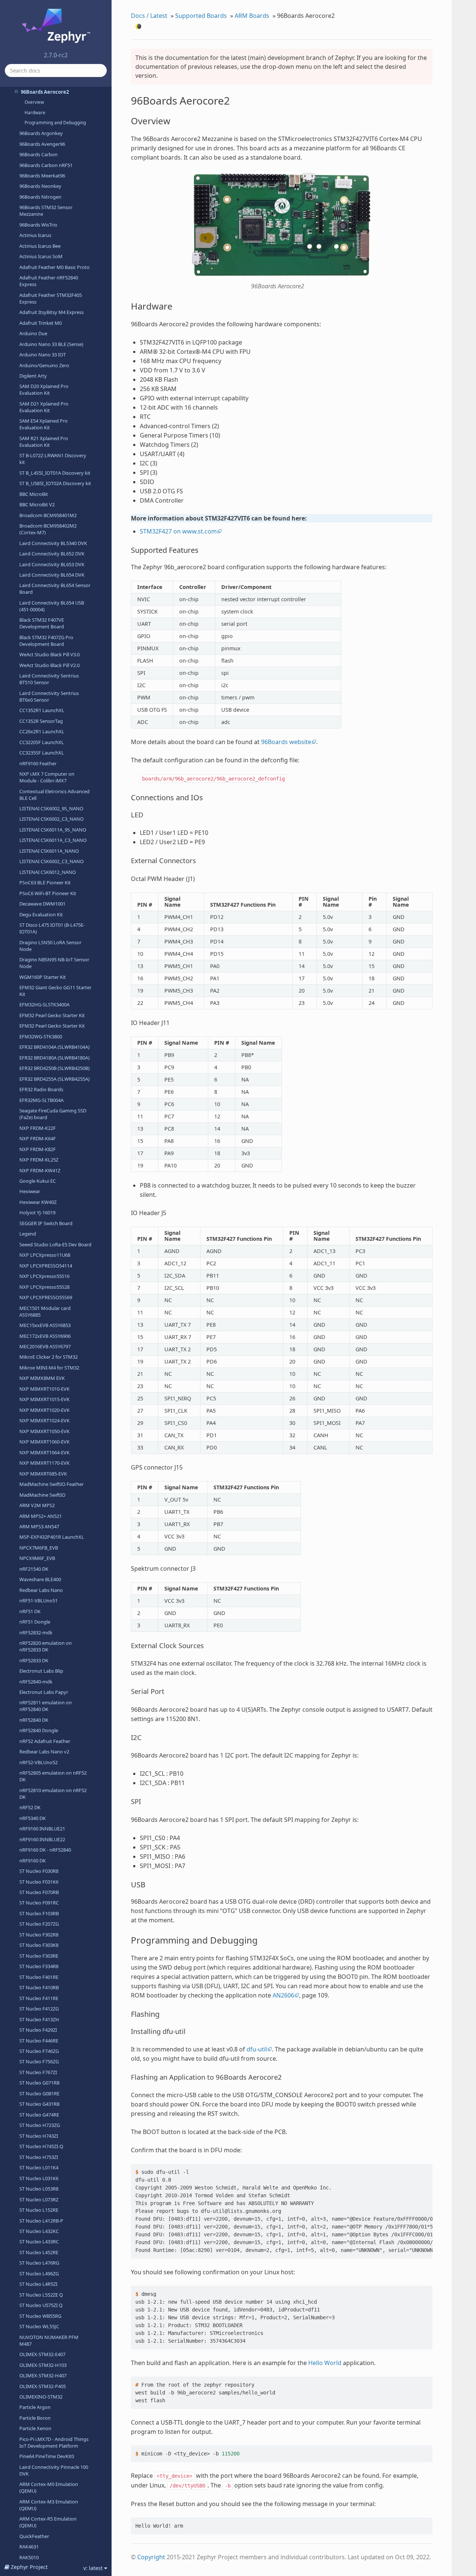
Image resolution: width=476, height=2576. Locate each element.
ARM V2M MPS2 (37, 1505)
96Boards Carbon (38, 154)
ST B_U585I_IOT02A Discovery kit (55, 483)
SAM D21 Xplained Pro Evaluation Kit (44, 407)
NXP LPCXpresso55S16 (44, 1276)
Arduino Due (33, 333)
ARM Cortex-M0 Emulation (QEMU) (49, 2487)
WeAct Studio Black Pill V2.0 (49, 665)
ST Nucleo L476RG (39, 2263)
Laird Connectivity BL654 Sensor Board (55, 589)
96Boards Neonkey (40, 186)
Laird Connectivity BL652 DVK (52, 554)
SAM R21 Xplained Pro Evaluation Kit (44, 442)
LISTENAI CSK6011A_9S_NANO (53, 830)
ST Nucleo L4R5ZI (38, 2284)
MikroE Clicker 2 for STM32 (49, 1357)
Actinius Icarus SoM (41, 256)
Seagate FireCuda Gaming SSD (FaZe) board (53, 1114)
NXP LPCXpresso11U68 (45, 1255)
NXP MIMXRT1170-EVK (44, 1463)
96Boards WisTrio (38, 225)
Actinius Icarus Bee (40, 246)
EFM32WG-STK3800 (41, 1037)
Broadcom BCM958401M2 (48, 515)
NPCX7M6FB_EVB (39, 1548)
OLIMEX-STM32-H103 (43, 2365)
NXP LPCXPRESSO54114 (46, 1266)
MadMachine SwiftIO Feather (52, 1484)
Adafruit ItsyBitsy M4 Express (52, 312)
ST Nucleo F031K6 (39, 1882)
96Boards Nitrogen (40, 197)
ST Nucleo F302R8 (39, 1935)
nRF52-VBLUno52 (38, 1762)
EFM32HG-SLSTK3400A (44, 1005)
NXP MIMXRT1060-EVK (44, 1442)
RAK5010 (29, 2557)
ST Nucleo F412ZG (39, 2009)
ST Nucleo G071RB (39, 2083)
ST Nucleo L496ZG (39, 2274)
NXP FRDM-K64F (38, 1138)
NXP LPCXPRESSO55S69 (46, 1297)
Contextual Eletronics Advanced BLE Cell (54, 795)
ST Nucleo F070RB (39, 1892)
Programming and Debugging (55, 123)
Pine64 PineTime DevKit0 (47, 2456)
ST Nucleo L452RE (39, 2252)
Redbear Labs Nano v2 (44, 1752)
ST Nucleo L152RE (39, 2210)
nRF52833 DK (34, 1660)
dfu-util (257, 2049)
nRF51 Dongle (35, 1622)
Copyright (151, 2557)
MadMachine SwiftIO (42, 1495)
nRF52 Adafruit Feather (45, 1741)
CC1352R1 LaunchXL (42, 710)
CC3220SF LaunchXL (42, 742)
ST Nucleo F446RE (39, 2041)
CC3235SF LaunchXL (42, 753)
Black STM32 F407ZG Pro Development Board (46, 641)
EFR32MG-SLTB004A (41, 1100)
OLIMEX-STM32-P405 (43, 2386)
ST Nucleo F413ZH (39, 2019)
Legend (28, 1234)
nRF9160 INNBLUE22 (42, 1839)
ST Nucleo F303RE (39, 1956)
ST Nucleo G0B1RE (39, 2093)
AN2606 (283, 1995)
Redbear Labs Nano (41, 1590)
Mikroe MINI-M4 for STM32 (49, 1368)
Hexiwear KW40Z (38, 1202)
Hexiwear (30, 1191)
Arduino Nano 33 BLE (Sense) (51, 344)
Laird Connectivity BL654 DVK (52, 575)
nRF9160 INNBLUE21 (42, 1829)
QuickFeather (34, 2536)
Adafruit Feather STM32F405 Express (51, 298)
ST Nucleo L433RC (39, 2242)
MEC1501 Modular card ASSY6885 (45, 1311)
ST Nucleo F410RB (39, 1987)
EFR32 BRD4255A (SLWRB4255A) (54, 1079)
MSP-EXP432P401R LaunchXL (52, 1537)
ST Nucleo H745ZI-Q (41, 2146)
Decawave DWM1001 (42, 904)
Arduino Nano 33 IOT (43, 355)
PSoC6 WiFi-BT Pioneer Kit (48, 893)
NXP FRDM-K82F (38, 1149)
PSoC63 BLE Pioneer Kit (45, 882)
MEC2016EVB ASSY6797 (45, 1346)
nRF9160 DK (33, 1861)
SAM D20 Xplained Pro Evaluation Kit (44, 390)
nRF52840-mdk (36, 1682)
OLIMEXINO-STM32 (41, 2397)
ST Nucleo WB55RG (40, 2316)
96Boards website (286, 742)
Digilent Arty (33, 376)
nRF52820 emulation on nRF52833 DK (46, 1646)
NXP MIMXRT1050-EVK (44, 1431)
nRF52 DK (30, 1807)
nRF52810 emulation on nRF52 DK (53, 1794)
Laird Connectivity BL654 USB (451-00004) (52, 606)
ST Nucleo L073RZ (39, 2199)
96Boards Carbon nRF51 (46, 165)
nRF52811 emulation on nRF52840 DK (46, 1706)
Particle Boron (35, 2418)
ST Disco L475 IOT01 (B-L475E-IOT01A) (52, 928)
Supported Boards (201, 16)
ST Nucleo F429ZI (38, 2030)
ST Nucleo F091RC (39, 1903)
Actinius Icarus (35, 235)
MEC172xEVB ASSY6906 (45, 1336)
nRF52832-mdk (36, 1633)
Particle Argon (35, 2407)
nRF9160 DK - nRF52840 (45, 1850)
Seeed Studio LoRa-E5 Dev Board (55, 1244)
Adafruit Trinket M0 (41, 323)
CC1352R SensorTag (41, 721)
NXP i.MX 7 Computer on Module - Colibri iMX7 (47, 777)
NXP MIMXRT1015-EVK (44, 1399)
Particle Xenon (35, 2428)
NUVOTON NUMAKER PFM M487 (49, 2340)
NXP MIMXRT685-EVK (43, 1474)
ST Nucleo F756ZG (39, 2061)
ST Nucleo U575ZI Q (41, 2305)
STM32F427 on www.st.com (178, 531)
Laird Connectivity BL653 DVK (52, 564)
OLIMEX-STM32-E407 (42, 2354)
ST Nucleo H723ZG (40, 2125)
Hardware (35, 113)
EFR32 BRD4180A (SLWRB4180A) (54, 1058)
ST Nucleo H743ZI (39, 2136)
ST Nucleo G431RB (39, 2104)
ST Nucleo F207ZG (39, 1924)
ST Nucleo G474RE (39, 2115)
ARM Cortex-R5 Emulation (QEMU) (48, 2522)
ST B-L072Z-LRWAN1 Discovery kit (53, 459)
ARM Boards (252, 16)
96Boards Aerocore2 (45, 92)
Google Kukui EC (38, 1181)
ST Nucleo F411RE (39, 1998)
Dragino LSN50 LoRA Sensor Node (50, 946)
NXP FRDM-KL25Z (39, 1160)
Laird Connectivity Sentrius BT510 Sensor (49, 679)
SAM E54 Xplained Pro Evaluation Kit (44, 424)
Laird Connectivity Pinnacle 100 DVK (54, 2470)
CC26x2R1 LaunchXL (42, 731)
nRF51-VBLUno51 (38, 1601)
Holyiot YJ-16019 (37, 1212)
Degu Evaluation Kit (41, 914)
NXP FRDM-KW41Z (40, 1170)
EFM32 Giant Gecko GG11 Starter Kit (55, 991)
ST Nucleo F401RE (39, 1977)
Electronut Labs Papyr (44, 1692)
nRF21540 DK (34, 1569)
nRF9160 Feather (38, 763)
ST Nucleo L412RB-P (41, 2221)
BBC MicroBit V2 (37, 504)
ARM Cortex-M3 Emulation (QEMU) (49, 2505)
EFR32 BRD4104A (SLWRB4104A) (54, 1047)
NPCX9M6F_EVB (37, 1558)
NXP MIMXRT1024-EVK (44, 1420)
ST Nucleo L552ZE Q (41, 2295)
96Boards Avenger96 (42, 144)
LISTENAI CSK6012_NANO (48, 872)
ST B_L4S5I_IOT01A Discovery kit (55, 473)
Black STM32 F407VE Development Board (42, 623)
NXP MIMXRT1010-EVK (44, 1389)
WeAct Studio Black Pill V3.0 (49, 654)
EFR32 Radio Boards (41, 1089)
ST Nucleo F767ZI (38, 2072)
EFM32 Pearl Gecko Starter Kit (52, 1015)
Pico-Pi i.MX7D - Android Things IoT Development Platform (54, 2442)
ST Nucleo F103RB (39, 1913)
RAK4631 (29, 2547)
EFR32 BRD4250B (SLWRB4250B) (54, 1068)
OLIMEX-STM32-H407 (43, 2375)
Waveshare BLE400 (40, 1579)
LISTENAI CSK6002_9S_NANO (51, 808)
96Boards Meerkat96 (42, 176)
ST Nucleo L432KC (39, 2231)
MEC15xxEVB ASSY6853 (45, 1325)
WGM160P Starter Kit (43, 977)
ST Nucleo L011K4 (39, 2168)
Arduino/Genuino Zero (44, 365)
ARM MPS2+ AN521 (41, 1516)
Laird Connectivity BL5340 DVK (53, 543)
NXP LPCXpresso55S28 (44, 1287)
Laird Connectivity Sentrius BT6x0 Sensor (49, 696)
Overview (34, 102)
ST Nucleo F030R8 (39, 1871)
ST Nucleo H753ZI (39, 2157)
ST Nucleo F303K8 (39, 1945)
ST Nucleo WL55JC (39, 2326)
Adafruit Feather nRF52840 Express (49, 281)
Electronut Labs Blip (41, 1671)
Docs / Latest (149, 16)
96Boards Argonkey (41, 133)
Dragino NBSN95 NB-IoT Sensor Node (54, 963)
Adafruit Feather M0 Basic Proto (54, 267)
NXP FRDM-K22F (38, 1128)
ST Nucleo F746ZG (39, 2051)
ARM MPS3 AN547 (39, 1526)
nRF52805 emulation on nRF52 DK (53, 1776)
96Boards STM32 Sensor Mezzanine (46, 211)
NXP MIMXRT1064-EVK (44, 1452)
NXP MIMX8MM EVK (42, 1378)
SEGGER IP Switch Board (46, 1223)
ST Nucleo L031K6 (39, 2178)
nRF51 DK (30, 1611)
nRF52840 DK (34, 1720)
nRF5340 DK (33, 1818)
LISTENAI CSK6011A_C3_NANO (53, 840)
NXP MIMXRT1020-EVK (44, 1410)
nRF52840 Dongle (39, 1730)
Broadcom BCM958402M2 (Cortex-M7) (48, 529)
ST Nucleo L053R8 (39, 2189)
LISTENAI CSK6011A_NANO (49, 851)
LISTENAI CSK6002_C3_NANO (52, 819)
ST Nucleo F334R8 (39, 1966)
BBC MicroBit (34, 494)
